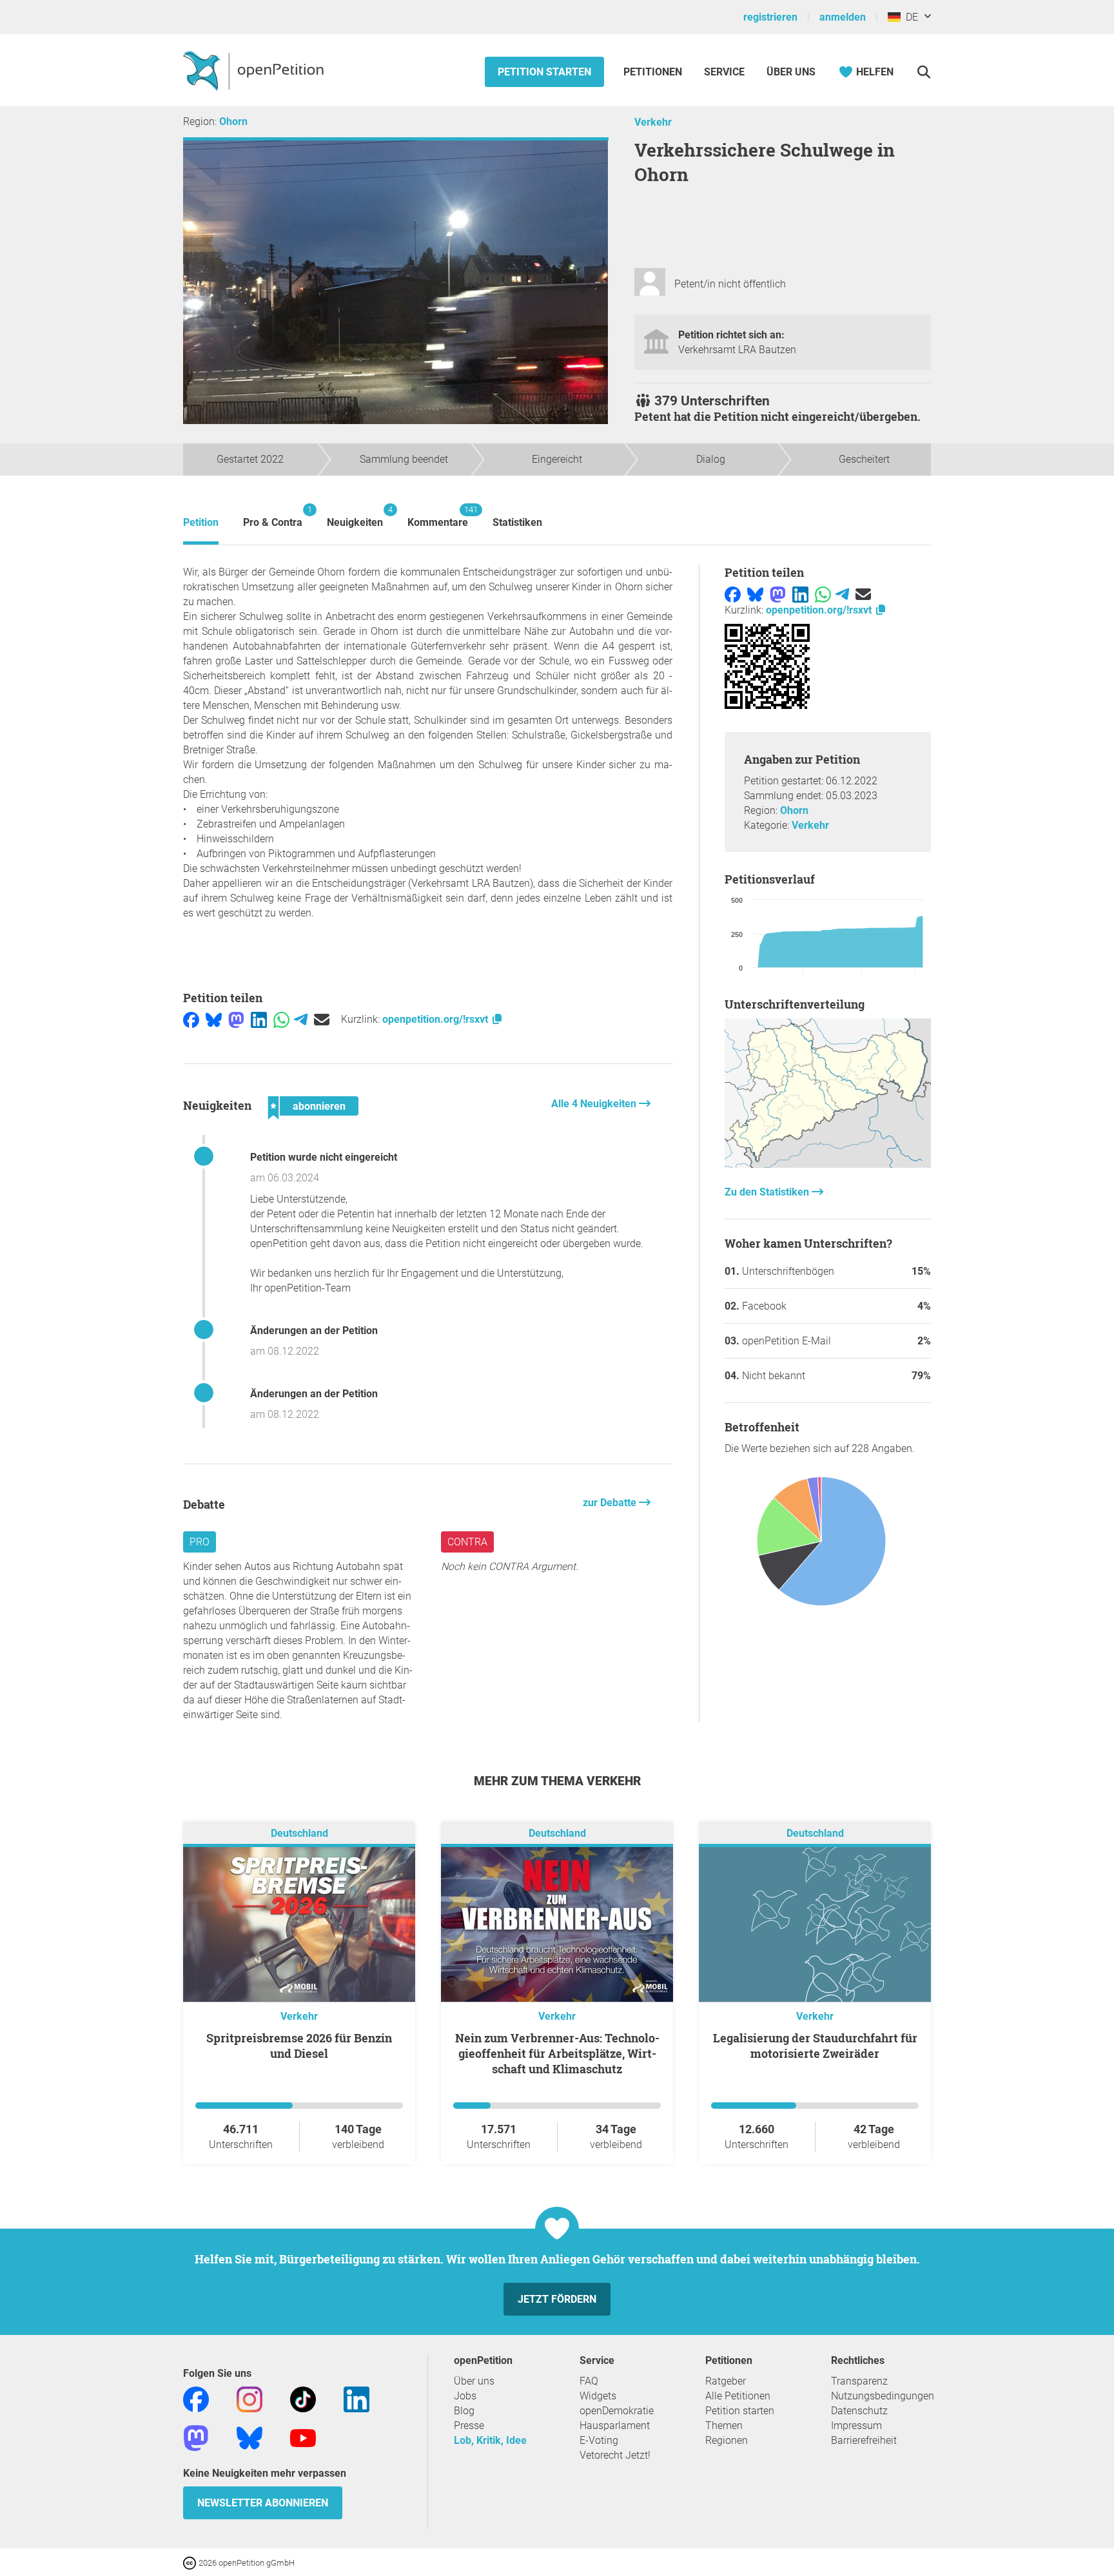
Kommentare (438, 517)
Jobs (465, 2396)
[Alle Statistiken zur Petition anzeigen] (828, 1164)
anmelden (843, 17)
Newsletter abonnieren (263, 2503)
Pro (200, 1542)
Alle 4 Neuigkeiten (595, 1104)
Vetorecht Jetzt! (615, 2455)
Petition (201, 522)
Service (724, 72)
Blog (464, 2411)
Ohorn (233, 121)
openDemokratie (617, 2411)
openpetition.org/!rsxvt (436, 1019)
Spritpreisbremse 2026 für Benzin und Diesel (299, 2046)
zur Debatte (611, 1503)
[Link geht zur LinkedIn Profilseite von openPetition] (357, 2398)
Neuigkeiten (355, 517)
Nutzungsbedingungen (883, 2396)
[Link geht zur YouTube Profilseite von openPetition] (303, 2437)
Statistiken (517, 522)
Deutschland (299, 1833)
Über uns (474, 2381)
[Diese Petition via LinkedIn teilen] (259, 1019)
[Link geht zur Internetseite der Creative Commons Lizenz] (191, 2562)
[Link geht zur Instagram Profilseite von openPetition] (249, 2398)
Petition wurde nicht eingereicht (324, 1157)
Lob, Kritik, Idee (490, 2440)
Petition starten (544, 72)
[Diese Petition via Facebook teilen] (191, 1019)
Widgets (598, 2396)
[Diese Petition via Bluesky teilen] (214, 1019)
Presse (469, 2426)
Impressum (856, 2426)
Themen (724, 2426)
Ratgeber (726, 2381)
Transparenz (859, 2381)
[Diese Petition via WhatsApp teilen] (281, 1019)
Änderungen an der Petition (314, 1331)
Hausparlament (615, 2426)
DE (909, 17)
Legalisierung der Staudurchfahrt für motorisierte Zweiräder (815, 2046)
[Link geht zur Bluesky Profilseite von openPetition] (249, 2437)
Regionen (727, 2440)
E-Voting (599, 2440)
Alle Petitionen (738, 2396)
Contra (467, 1542)
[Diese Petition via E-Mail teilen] (322, 1019)
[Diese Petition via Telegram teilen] (301, 1019)
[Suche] (923, 72)
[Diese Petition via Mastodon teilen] (236, 1019)
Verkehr (653, 122)
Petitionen (654, 72)
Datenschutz (859, 2411)
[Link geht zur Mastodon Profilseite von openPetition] (196, 2437)
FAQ (589, 2381)
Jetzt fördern (557, 2299)
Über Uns (791, 72)
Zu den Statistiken (768, 1192)
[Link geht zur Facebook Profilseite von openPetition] (196, 2398)
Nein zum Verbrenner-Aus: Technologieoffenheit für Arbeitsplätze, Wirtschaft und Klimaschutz (557, 2053)
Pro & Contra (273, 517)
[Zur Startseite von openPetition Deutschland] (255, 70)
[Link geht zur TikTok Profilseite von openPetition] (303, 2398)
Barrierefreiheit (864, 2440)
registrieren (770, 17)
